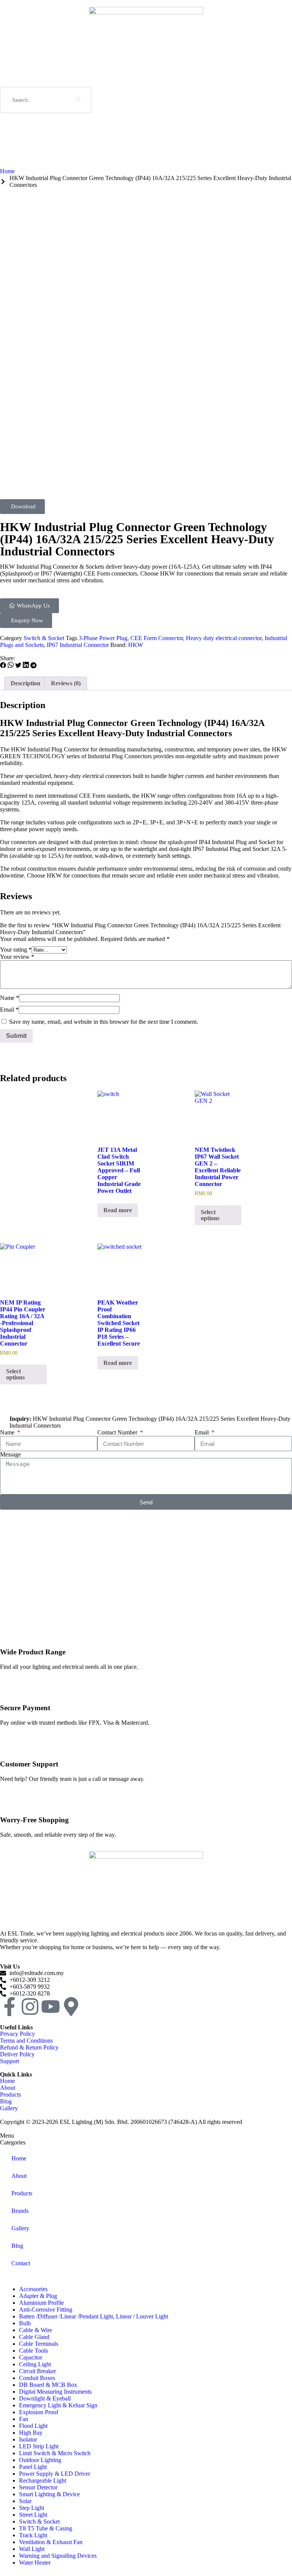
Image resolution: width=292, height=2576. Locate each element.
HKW (136, 645)
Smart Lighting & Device (49, 2494)
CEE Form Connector (157, 638)
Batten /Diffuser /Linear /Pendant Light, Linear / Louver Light (94, 2316)
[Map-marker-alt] (71, 2007)
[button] (3, 666)
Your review (17, 957)
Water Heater (35, 2563)
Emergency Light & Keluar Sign (58, 2405)
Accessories (33, 2289)
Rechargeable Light (43, 2480)
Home (19, 2158)
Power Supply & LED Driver (55, 2474)
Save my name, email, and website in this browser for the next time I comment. (104, 1022)
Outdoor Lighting (40, 2460)
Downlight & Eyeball (45, 2398)
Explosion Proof (39, 2412)
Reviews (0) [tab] (66, 683)
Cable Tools (33, 2351)
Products (22, 2193)
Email (9, 1010)
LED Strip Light (39, 2446)
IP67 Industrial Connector (78, 645)
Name (10, 998)
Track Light (33, 2535)
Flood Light (33, 2426)
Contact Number (118, 1432)
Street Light (33, 2515)
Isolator (28, 2439)
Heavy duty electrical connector (224, 638)
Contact (21, 2263)
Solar (25, 2501)
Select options (210, 1215)
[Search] (78, 100)
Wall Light (32, 2549)
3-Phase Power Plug (103, 638)
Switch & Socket (44, 638)
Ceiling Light (35, 2364)
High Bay (31, 2433)
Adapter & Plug (38, 2296)
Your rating (16, 950)
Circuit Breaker (37, 2371)
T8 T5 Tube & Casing (46, 2528)
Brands (20, 2211)
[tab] (146, 2136)
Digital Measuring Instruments (55, 2392)
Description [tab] (25, 683)
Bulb (25, 2323)
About (19, 2176)
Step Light (32, 2508)
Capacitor (31, 2357)
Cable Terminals (39, 2344)
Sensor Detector (38, 2487)
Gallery (20, 2228)
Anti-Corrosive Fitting (46, 2310)
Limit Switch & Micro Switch (55, 2453)
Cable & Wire (36, 2330)
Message (10, 1454)
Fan (24, 2419)
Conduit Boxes (37, 2378)
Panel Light (33, 2467)
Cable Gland (34, 2337)
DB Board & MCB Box (48, 2385)
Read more (118, 1210)
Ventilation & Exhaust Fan (51, 2542)
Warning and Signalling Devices (58, 2556)
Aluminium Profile (41, 2303)
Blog (17, 2246)
